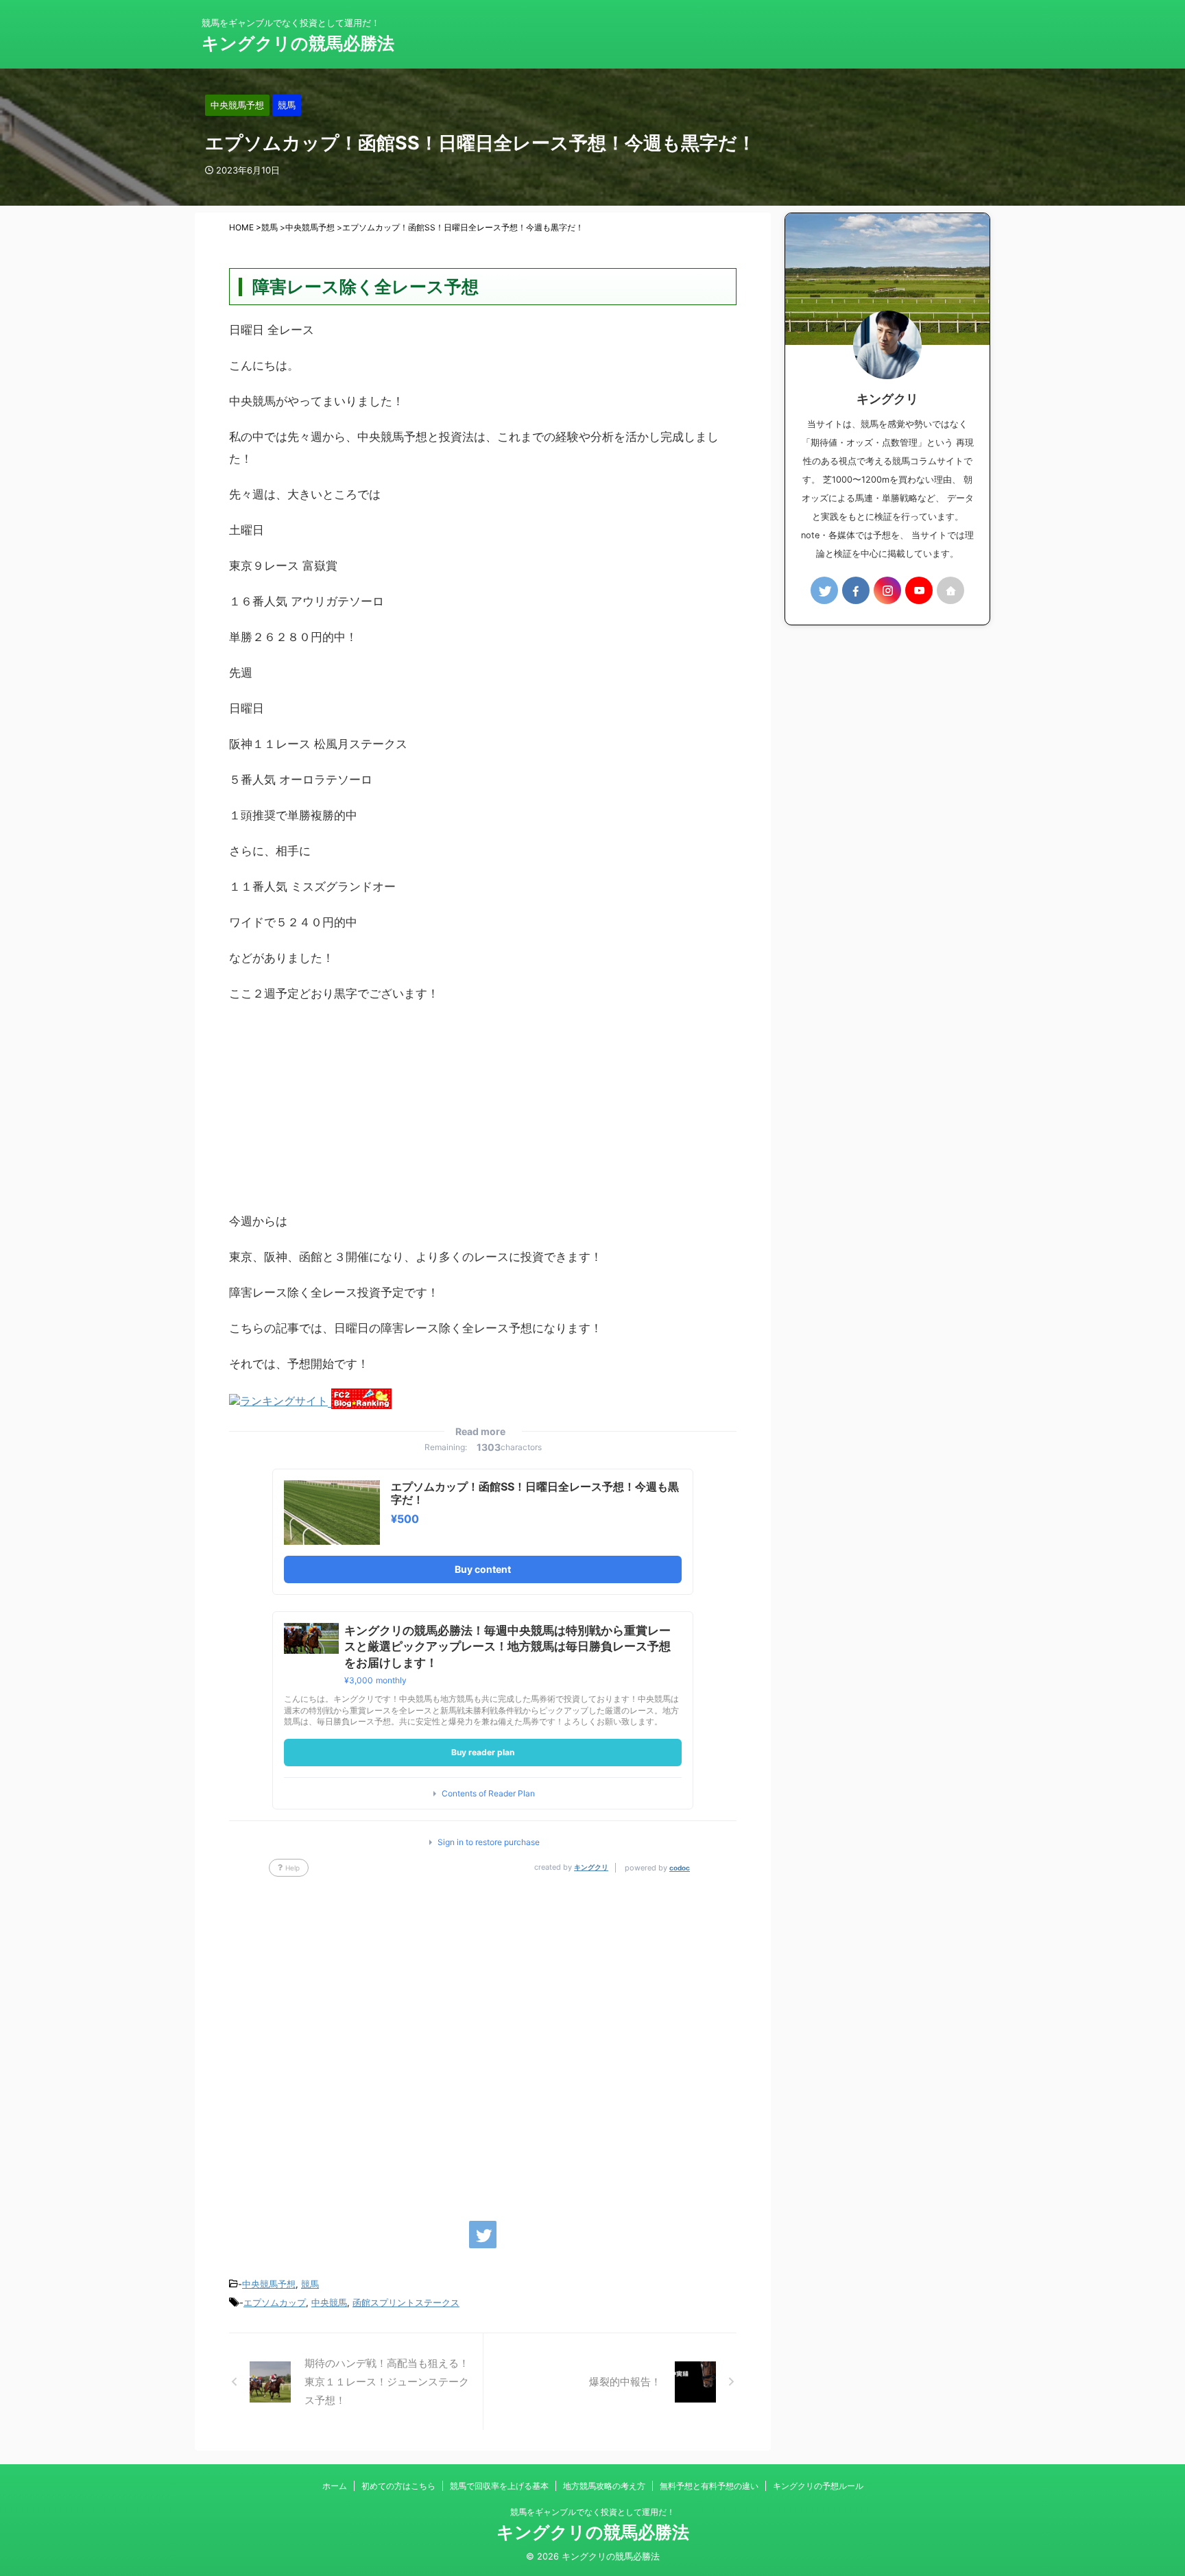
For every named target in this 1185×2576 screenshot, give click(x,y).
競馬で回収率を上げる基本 (499, 2486)
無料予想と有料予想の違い (709, 2486)
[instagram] (887, 590)
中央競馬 (329, 2302)
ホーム (335, 2486)
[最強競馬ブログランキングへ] (280, 1402)
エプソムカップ (275, 2302)
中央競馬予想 (269, 2284)
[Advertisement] (483, 1114)
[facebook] (856, 590)
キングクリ (591, 1867)
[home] (950, 590)
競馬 (310, 2284)
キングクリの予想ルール (818, 2486)
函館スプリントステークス (406, 2302)
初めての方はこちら (398, 2486)
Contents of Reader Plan (488, 1794)
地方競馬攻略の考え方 (604, 2486)
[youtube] (919, 590)
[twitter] (483, 2235)
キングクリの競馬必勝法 (298, 43)
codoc (680, 1868)
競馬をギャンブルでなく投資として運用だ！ (592, 2512)
